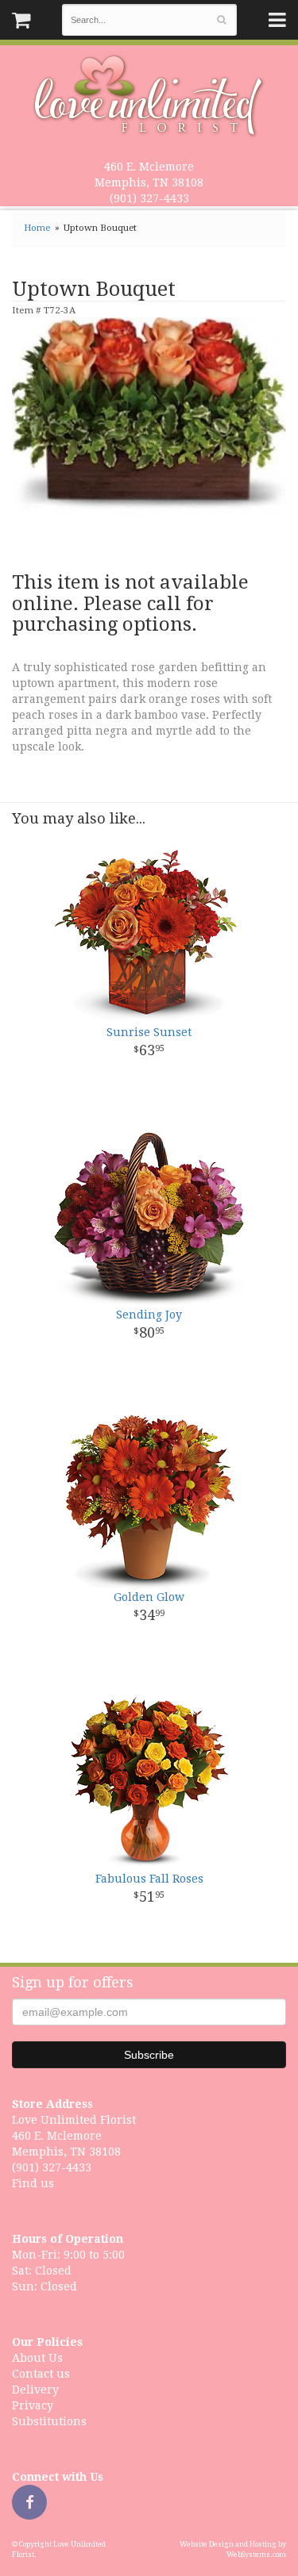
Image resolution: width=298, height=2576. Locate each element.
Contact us (41, 2374)
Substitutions (49, 2421)
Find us (33, 2183)
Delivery (35, 2390)
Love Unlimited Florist (149, 96)
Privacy (33, 2405)
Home (37, 228)
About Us (37, 2358)
